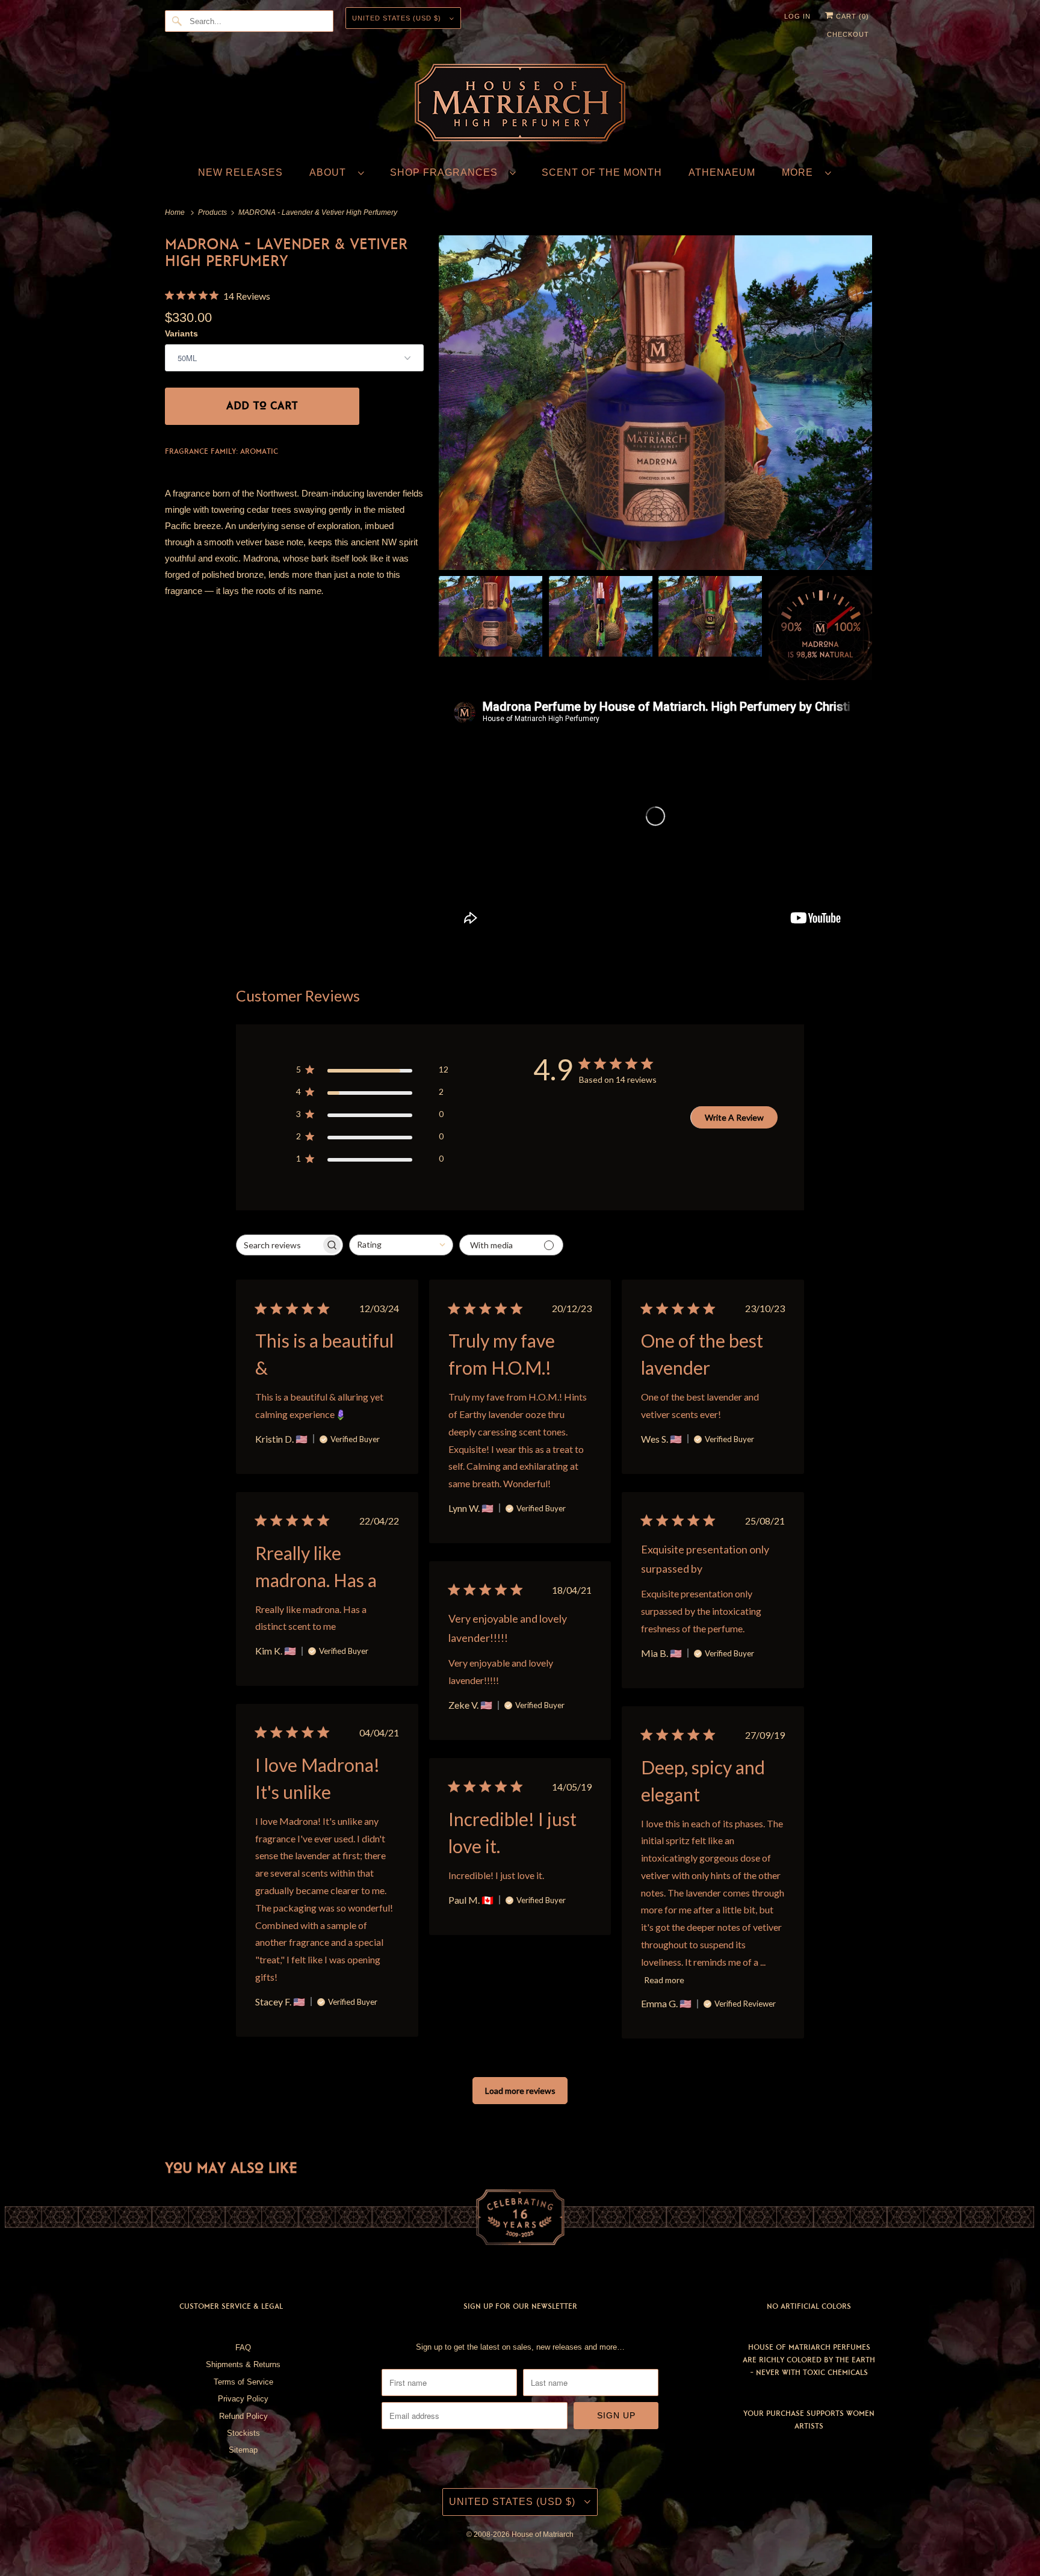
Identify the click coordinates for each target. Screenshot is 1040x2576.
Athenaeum (722, 172)
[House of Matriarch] (520, 105)
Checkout (848, 34)
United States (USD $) (398, 18)
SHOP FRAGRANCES (447, 172)
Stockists (243, 2433)
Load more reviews (520, 2091)
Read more (664, 1980)
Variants (181, 333)
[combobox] (401, 1245)
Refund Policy (243, 2416)
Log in (797, 16)
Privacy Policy (243, 2399)
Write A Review (734, 1117)
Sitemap (243, 2450)
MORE (800, 172)
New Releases (240, 172)
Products (213, 212)
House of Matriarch (543, 2534)
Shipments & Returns (243, 2364)
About (331, 172)
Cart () (851, 16)
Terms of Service (243, 2382)
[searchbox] (280, 1245)
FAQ (243, 2348)
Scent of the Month (602, 172)
